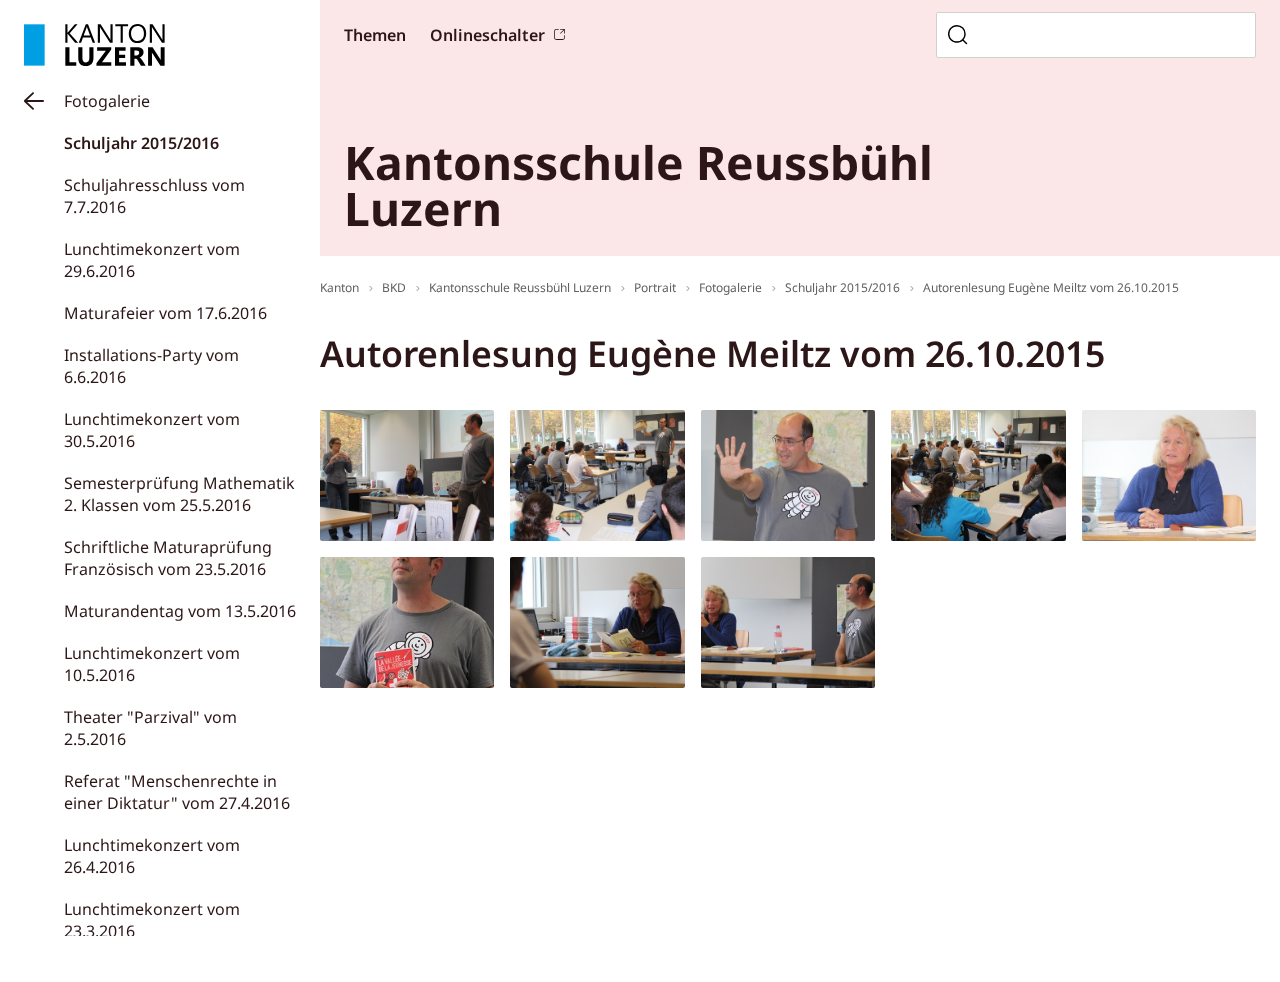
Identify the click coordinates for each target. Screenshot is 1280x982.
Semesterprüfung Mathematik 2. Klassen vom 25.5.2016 (179, 494)
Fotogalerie (107, 101)
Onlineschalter (487, 35)
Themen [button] (375, 35)
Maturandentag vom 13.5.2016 (180, 611)
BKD (394, 287)
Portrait (655, 287)
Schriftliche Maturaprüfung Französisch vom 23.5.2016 (168, 558)
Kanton (339, 287)
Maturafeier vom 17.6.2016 (165, 313)
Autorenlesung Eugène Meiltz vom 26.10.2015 (1051, 287)
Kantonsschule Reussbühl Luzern (520, 287)
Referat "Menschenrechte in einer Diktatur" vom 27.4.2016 (177, 792)
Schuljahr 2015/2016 (141, 143)
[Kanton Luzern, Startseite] (94, 45)
